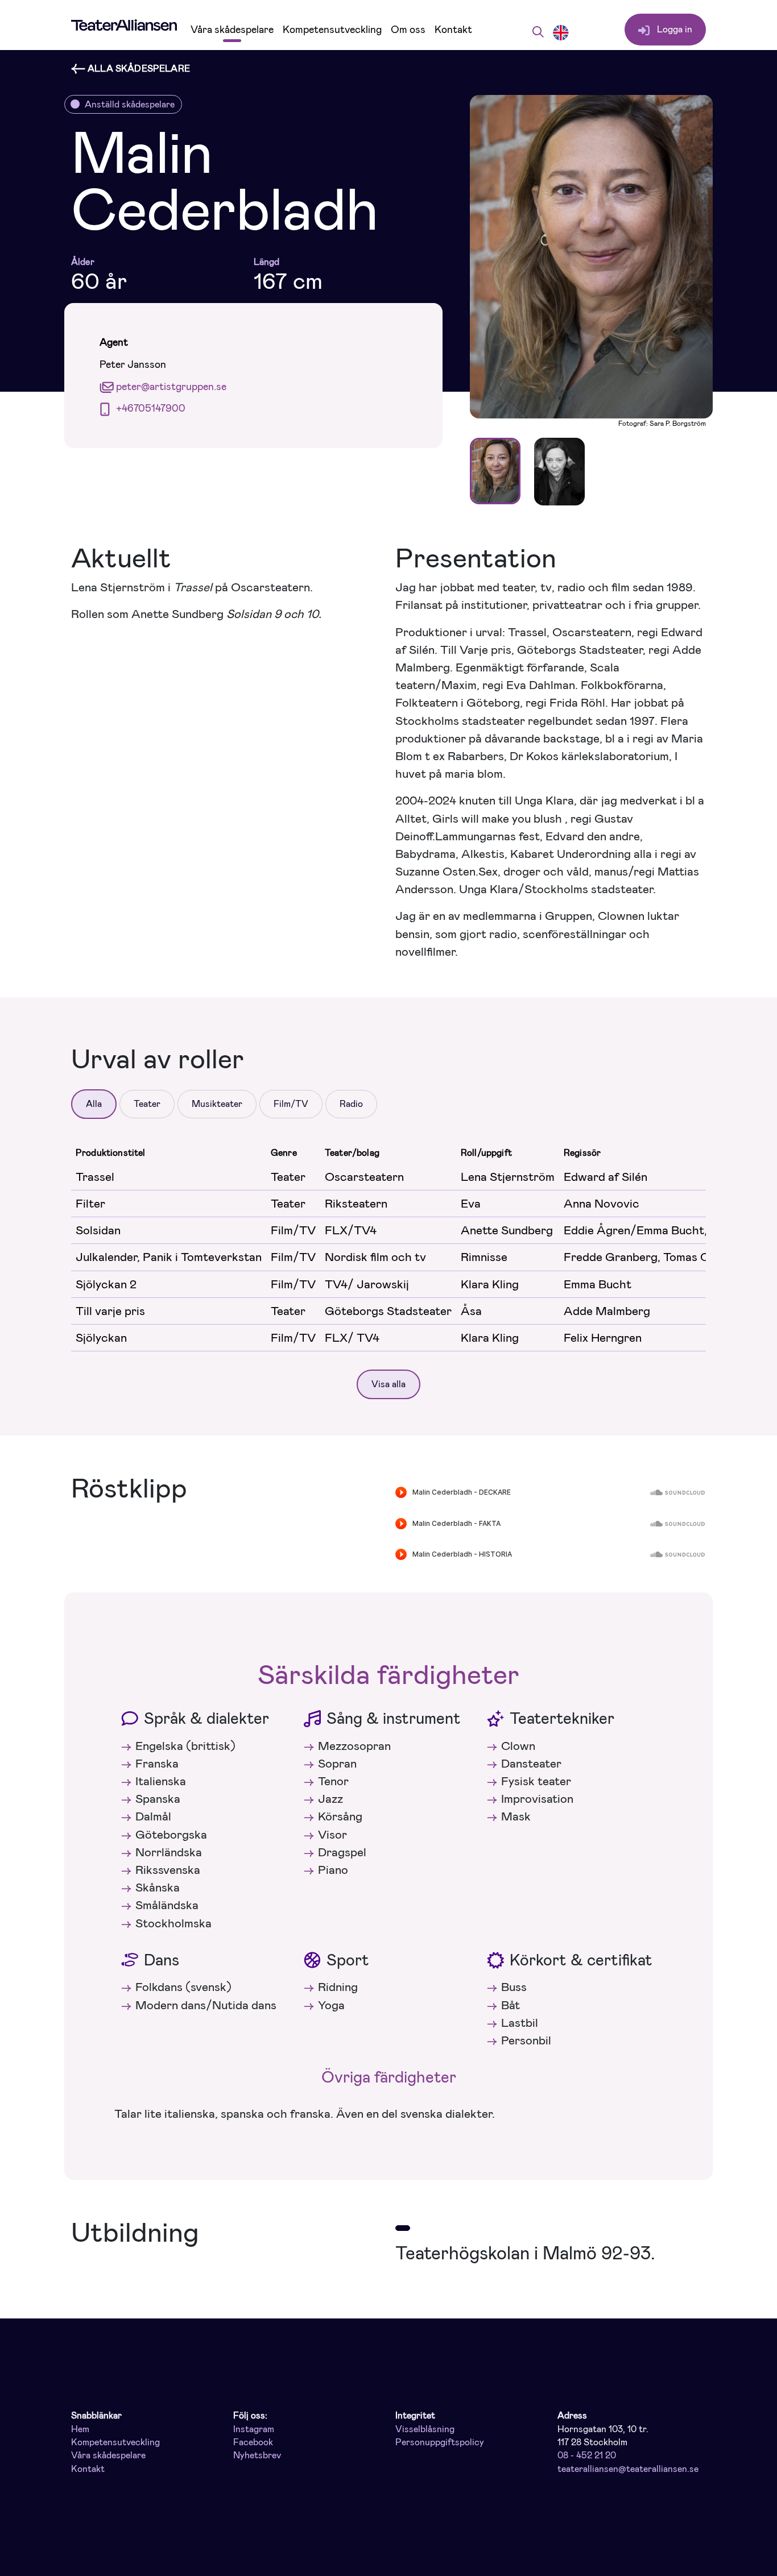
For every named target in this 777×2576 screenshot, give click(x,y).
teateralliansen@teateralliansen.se (628, 2469)
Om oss (408, 30)
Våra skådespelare (232, 30)
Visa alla (388, 1384)
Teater (147, 1104)
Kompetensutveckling (332, 30)
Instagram (254, 2429)
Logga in (673, 29)
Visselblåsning (425, 2429)
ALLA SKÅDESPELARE (138, 69)
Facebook (253, 2442)
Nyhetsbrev (257, 2455)
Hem (80, 2429)
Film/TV (291, 1104)
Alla (94, 1104)
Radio (351, 1104)
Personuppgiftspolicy (440, 2442)
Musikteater (217, 1104)
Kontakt (453, 30)
